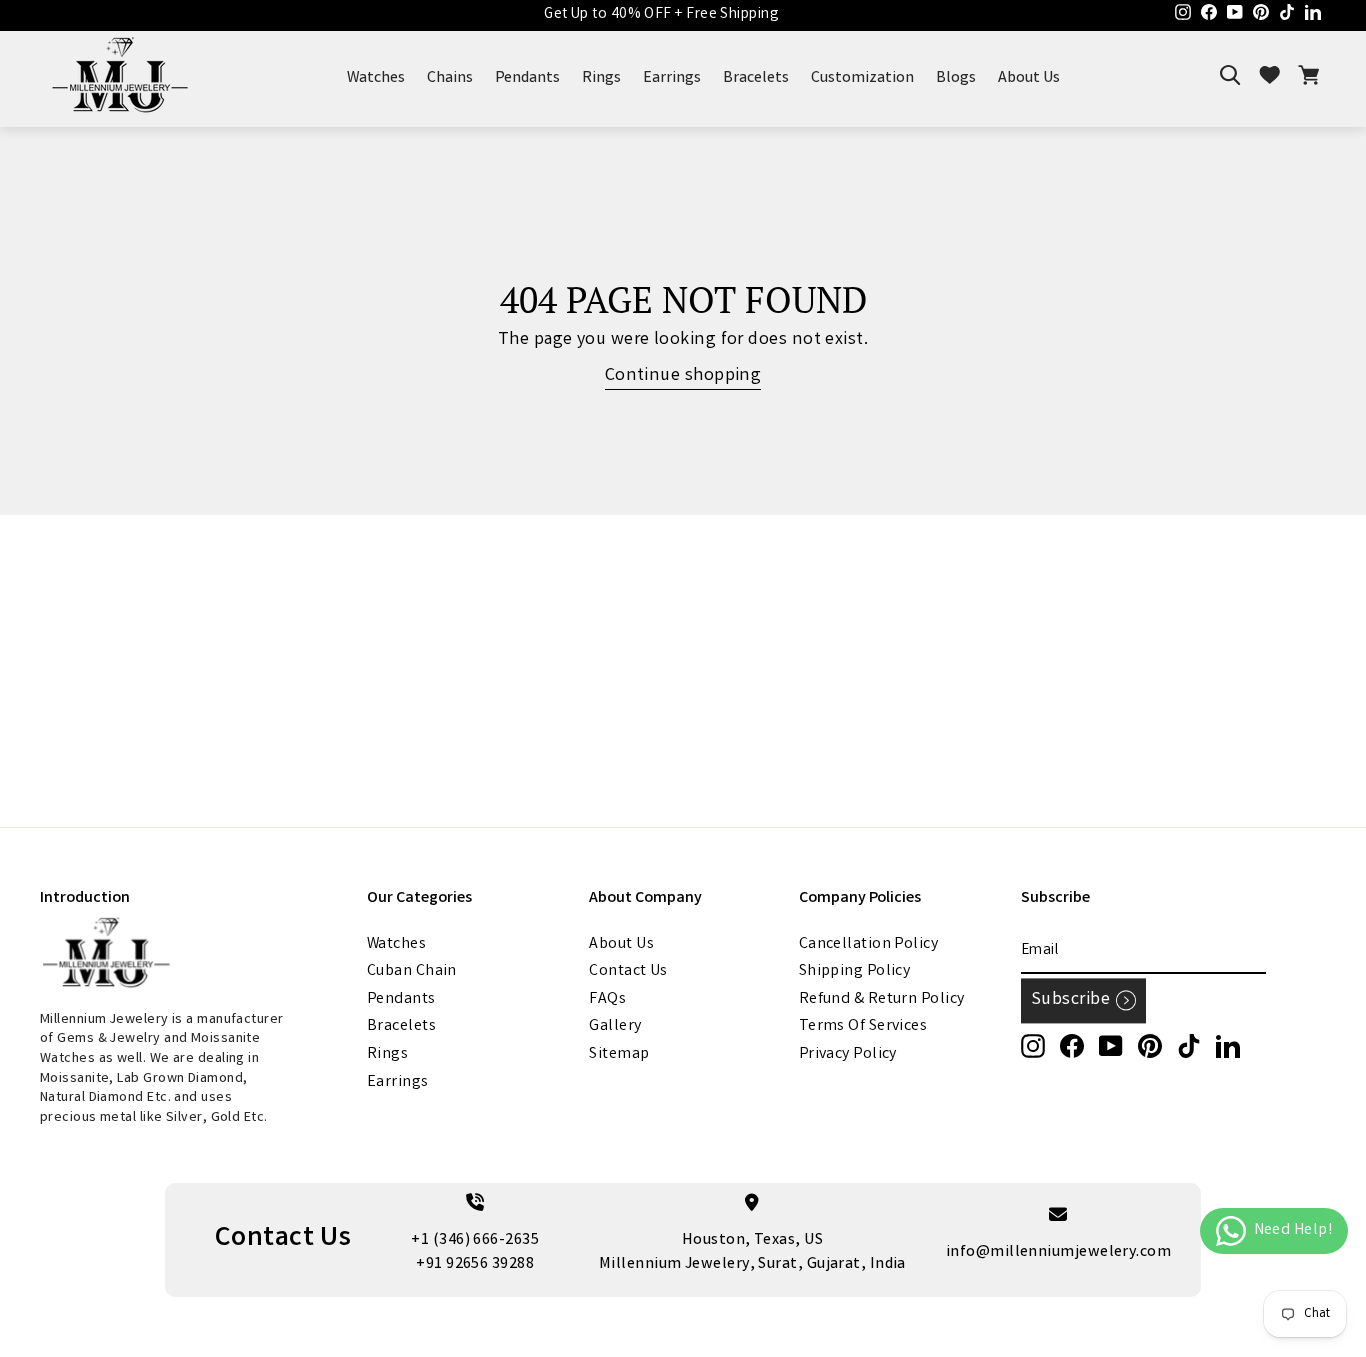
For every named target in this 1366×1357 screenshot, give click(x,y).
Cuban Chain (412, 971)
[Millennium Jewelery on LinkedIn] (1228, 1046)
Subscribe (1070, 1000)
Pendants (527, 78)
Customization (862, 78)
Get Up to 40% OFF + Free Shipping (661, 15)
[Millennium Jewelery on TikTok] (1189, 1046)
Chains (450, 78)
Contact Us (628, 971)
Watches (376, 78)
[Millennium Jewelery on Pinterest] (1150, 1046)
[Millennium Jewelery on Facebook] (1072, 1046)
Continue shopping (683, 376)
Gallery (615, 1026)
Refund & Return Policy (882, 999)
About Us (1029, 78)
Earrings (672, 78)
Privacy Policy (848, 1054)
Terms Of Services (863, 1026)
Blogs (956, 78)
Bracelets (756, 78)
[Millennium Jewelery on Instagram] (1033, 1046)
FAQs (607, 999)
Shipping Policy (855, 971)
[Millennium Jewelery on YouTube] (1111, 1046)
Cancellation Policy (869, 944)
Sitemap (619, 1054)
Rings (601, 78)
